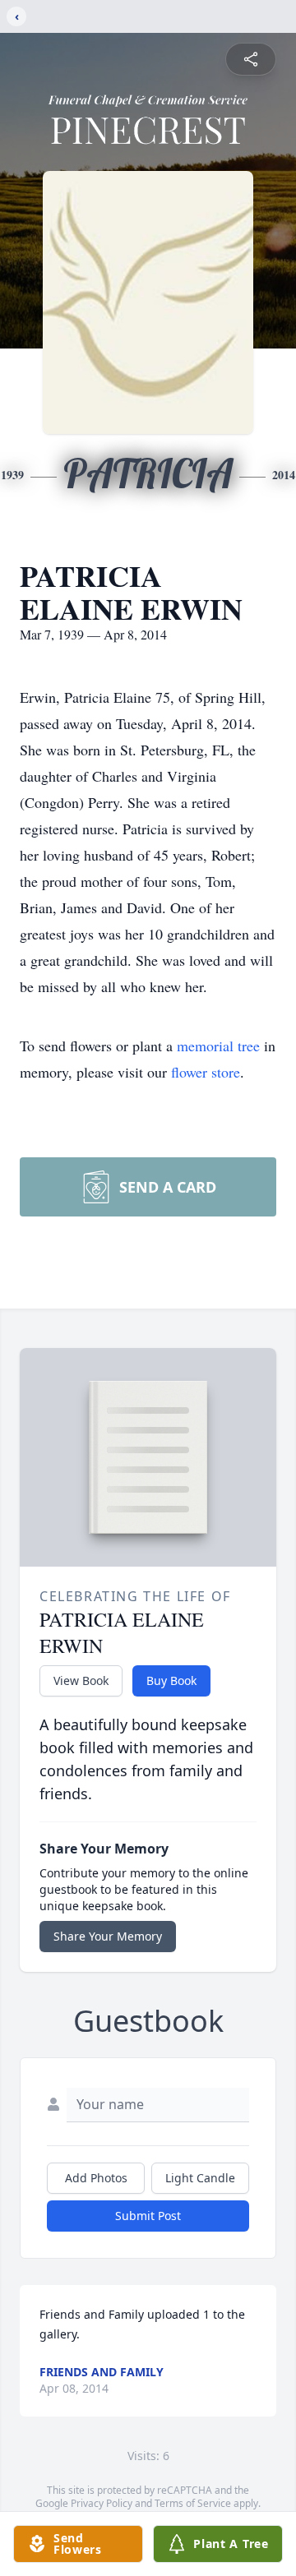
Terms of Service (193, 2503)
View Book (81, 1680)
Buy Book (171, 1680)
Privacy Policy (102, 2503)
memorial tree (218, 1046)
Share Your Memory (108, 1936)
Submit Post (148, 2216)
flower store (206, 1072)
